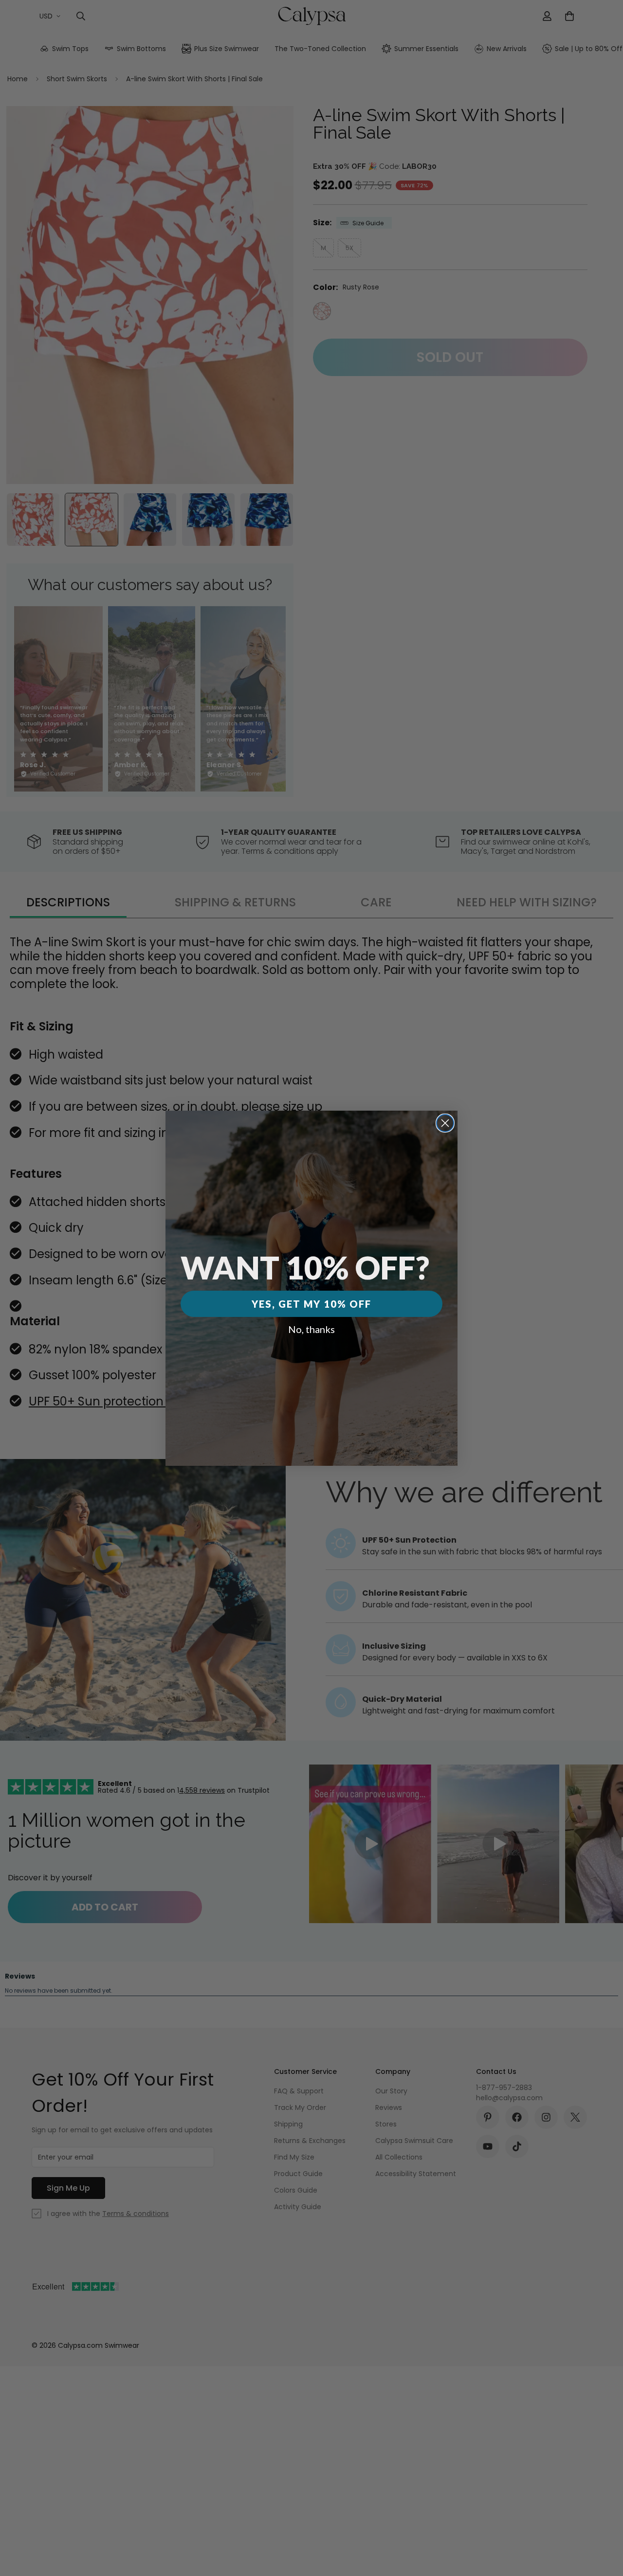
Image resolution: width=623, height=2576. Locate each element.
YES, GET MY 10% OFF (311, 1304)
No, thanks (311, 1329)
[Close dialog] (445, 1123)
